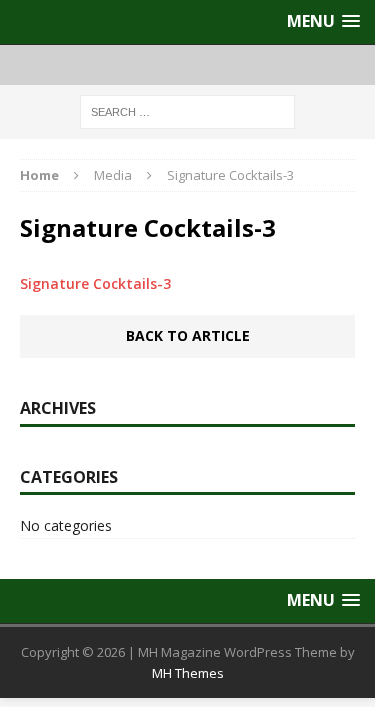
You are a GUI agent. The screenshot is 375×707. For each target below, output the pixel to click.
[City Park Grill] (187, 65)
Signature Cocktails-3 (95, 283)
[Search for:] (187, 110)
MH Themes (188, 673)
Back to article (188, 335)
